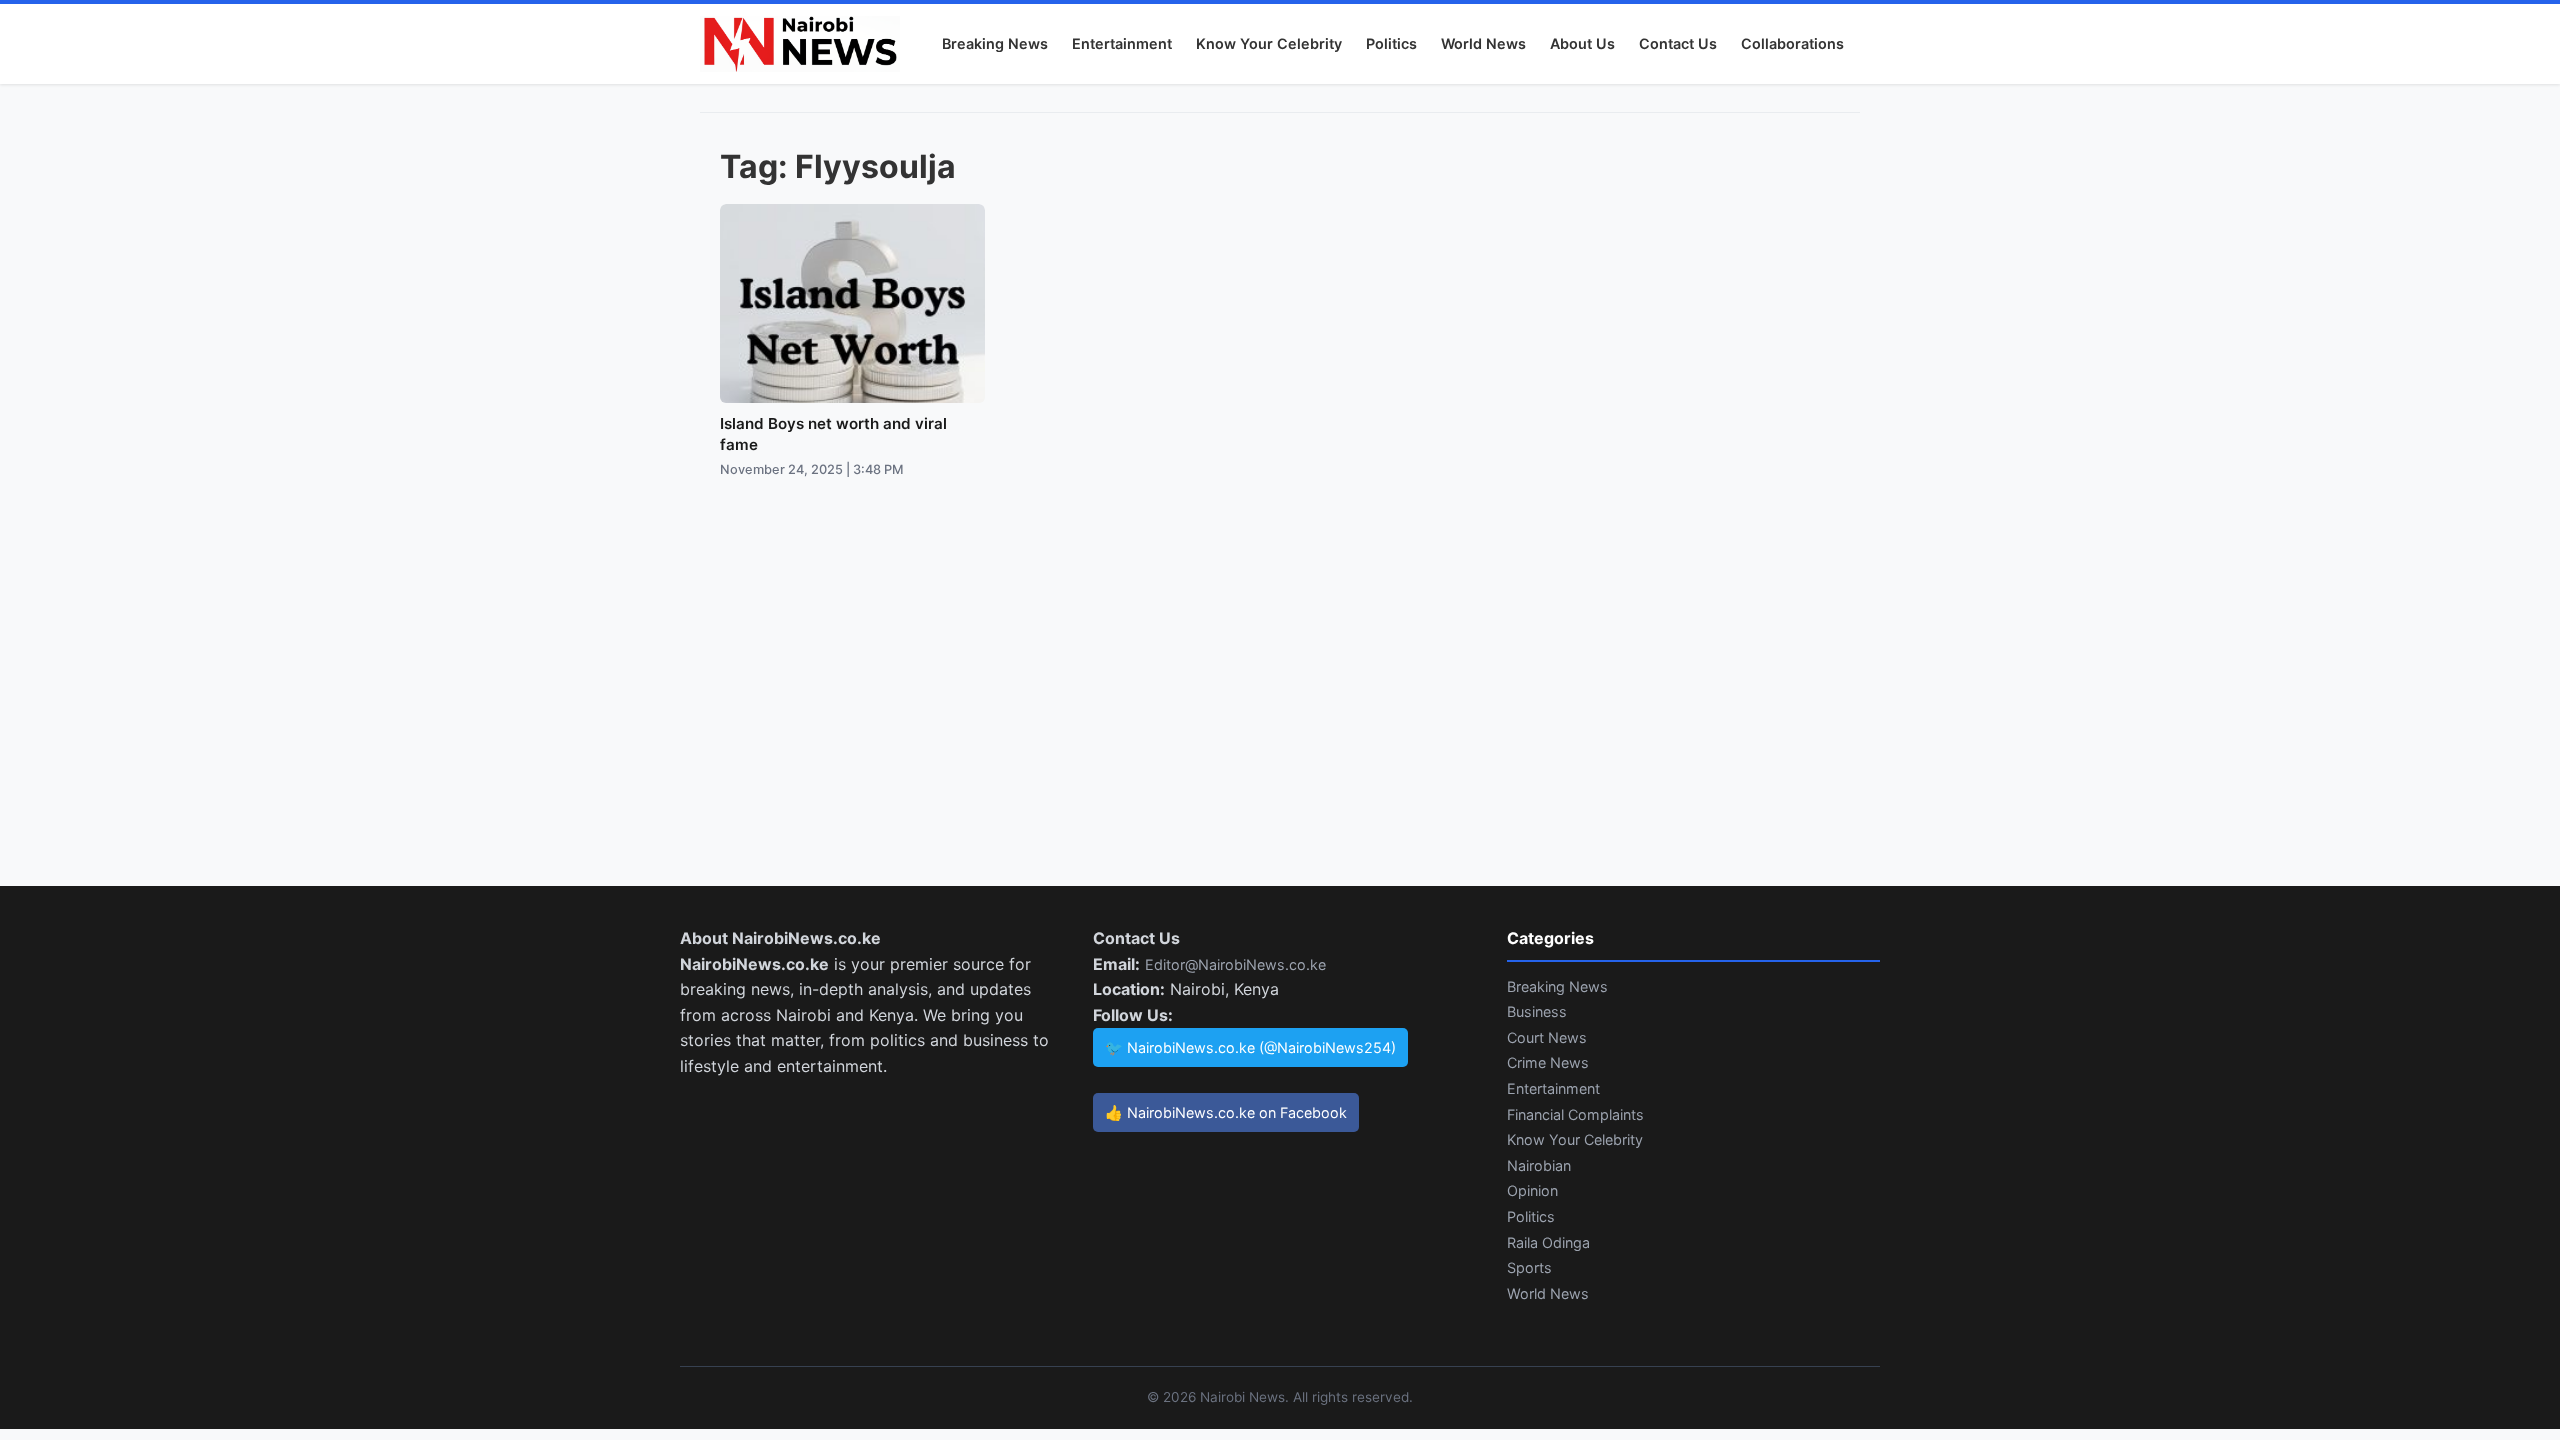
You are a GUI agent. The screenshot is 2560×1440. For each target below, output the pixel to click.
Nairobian (1539, 1165)
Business (1537, 1011)
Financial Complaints (1575, 1114)
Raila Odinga (1548, 1242)
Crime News (1548, 1062)
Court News (1547, 1037)
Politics (1391, 43)
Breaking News (995, 43)
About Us (1582, 43)
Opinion (1532, 1190)
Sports (1529, 1267)
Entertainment (1122, 43)
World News (1483, 43)
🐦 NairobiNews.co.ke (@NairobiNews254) (1250, 1047)
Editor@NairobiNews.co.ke (1235, 964)
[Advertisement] (1280, 702)
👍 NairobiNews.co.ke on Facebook (1226, 1112)
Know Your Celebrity (1269, 43)
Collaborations (1792, 43)
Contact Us (1678, 43)
